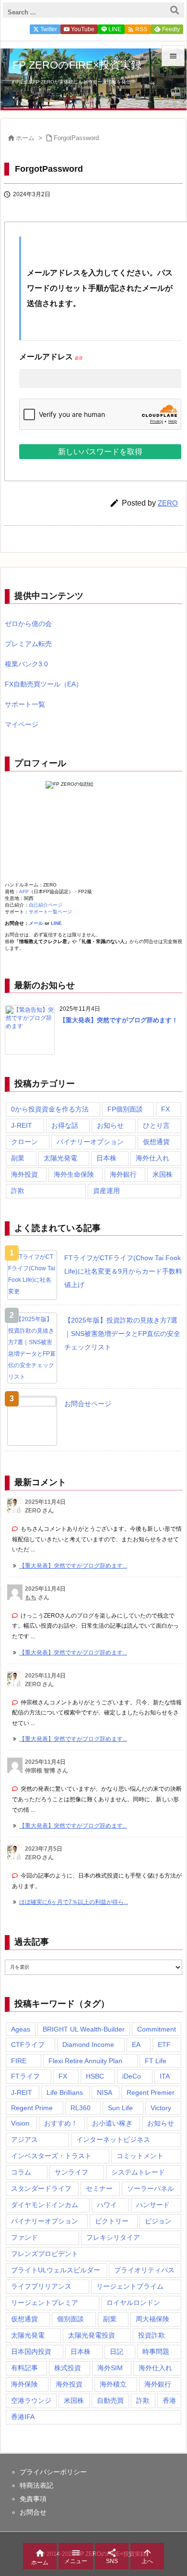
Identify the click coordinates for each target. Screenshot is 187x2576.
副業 (18, 1158)
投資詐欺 (152, 2335)
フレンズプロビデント (45, 2254)
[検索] (175, 10)
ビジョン (158, 2221)
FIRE (19, 2061)
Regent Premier (151, 2092)
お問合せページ (88, 1404)
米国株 (163, 1174)
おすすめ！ (61, 2123)
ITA (165, 2076)
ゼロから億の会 (28, 624)
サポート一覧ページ (50, 912)
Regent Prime (32, 2108)
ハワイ (107, 2205)
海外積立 (113, 2384)
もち (31, 1597)
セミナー (99, 2188)
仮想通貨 (156, 1142)
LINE (56, 923)
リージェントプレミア (45, 2303)
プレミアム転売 (28, 644)
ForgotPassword (76, 138)
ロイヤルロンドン (133, 2303)
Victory (161, 2108)
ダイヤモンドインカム (45, 2205)
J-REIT (22, 1125)
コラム (21, 2172)
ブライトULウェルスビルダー (56, 2270)
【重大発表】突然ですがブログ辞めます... (73, 1566)
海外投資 (24, 1174)
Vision (20, 2123)
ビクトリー (112, 2221)
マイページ (22, 724)
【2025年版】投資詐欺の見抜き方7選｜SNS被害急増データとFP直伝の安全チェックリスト (122, 1334)
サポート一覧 (25, 704)
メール (36, 923)
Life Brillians (65, 2092)
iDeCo (132, 2076)
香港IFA (23, 2417)
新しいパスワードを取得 (100, 452)
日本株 (106, 1158)
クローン (24, 1142)
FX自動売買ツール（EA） (44, 684)
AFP (24, 892)
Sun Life (120, 2108)
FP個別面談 (125, 1109)
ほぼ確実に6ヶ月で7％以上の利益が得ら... (74, 1902)
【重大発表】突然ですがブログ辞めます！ (119, 1020)
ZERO (168, 503)
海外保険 (24, 2384)
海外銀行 (123, 1174)
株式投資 (68, 2368)
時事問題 (156, 2351)
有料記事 (24, 2368)
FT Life (156, 2061)
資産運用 (106, 1191)
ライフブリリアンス (41, 2286)
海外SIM (110, 2368)
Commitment (157, 2029)
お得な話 (65, 1125)
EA (136, 2044)
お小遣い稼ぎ (112, 2123)
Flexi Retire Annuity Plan (85, 2061)
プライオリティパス (144, 2270)
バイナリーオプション (90, 1142)
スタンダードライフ (41, 2188)
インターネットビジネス (113, 2139)
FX (165, 1109)
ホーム (25, 138)
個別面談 (70, 2319)
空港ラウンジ (31, 2400)
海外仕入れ (152, 1158)
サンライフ (71, 2172)
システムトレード (138, 2172)
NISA (105, 2092)
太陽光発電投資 (92, 2335)
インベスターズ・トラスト (51, 2156)
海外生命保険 (74, 1174)
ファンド (24, 2237)
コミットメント (140, 2156)
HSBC (95, 2076)
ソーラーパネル (151, 2188)
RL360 (81, 2108)
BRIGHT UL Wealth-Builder (84, 2029)
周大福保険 (152, 2319)
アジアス (24, 2139)
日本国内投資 (31, 2351)
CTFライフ (28, 2044)
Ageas (21, 2029)
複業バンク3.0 (26, 664)
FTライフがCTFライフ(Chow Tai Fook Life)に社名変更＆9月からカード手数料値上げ (123, 1271)
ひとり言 (156, 1125)
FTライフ (25, 2076)
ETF (164, 2044)
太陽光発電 (60, 1158)
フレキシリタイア (113, 2237)
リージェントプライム (130, 2286)
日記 (117, 2351)
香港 (169, 2400)
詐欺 (18, 1191)
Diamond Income (88, 2044)
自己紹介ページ (46, 905)
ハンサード (153, 2205)
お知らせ (110, 1125)
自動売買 (110, 2400)
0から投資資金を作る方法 (50, 1109)
